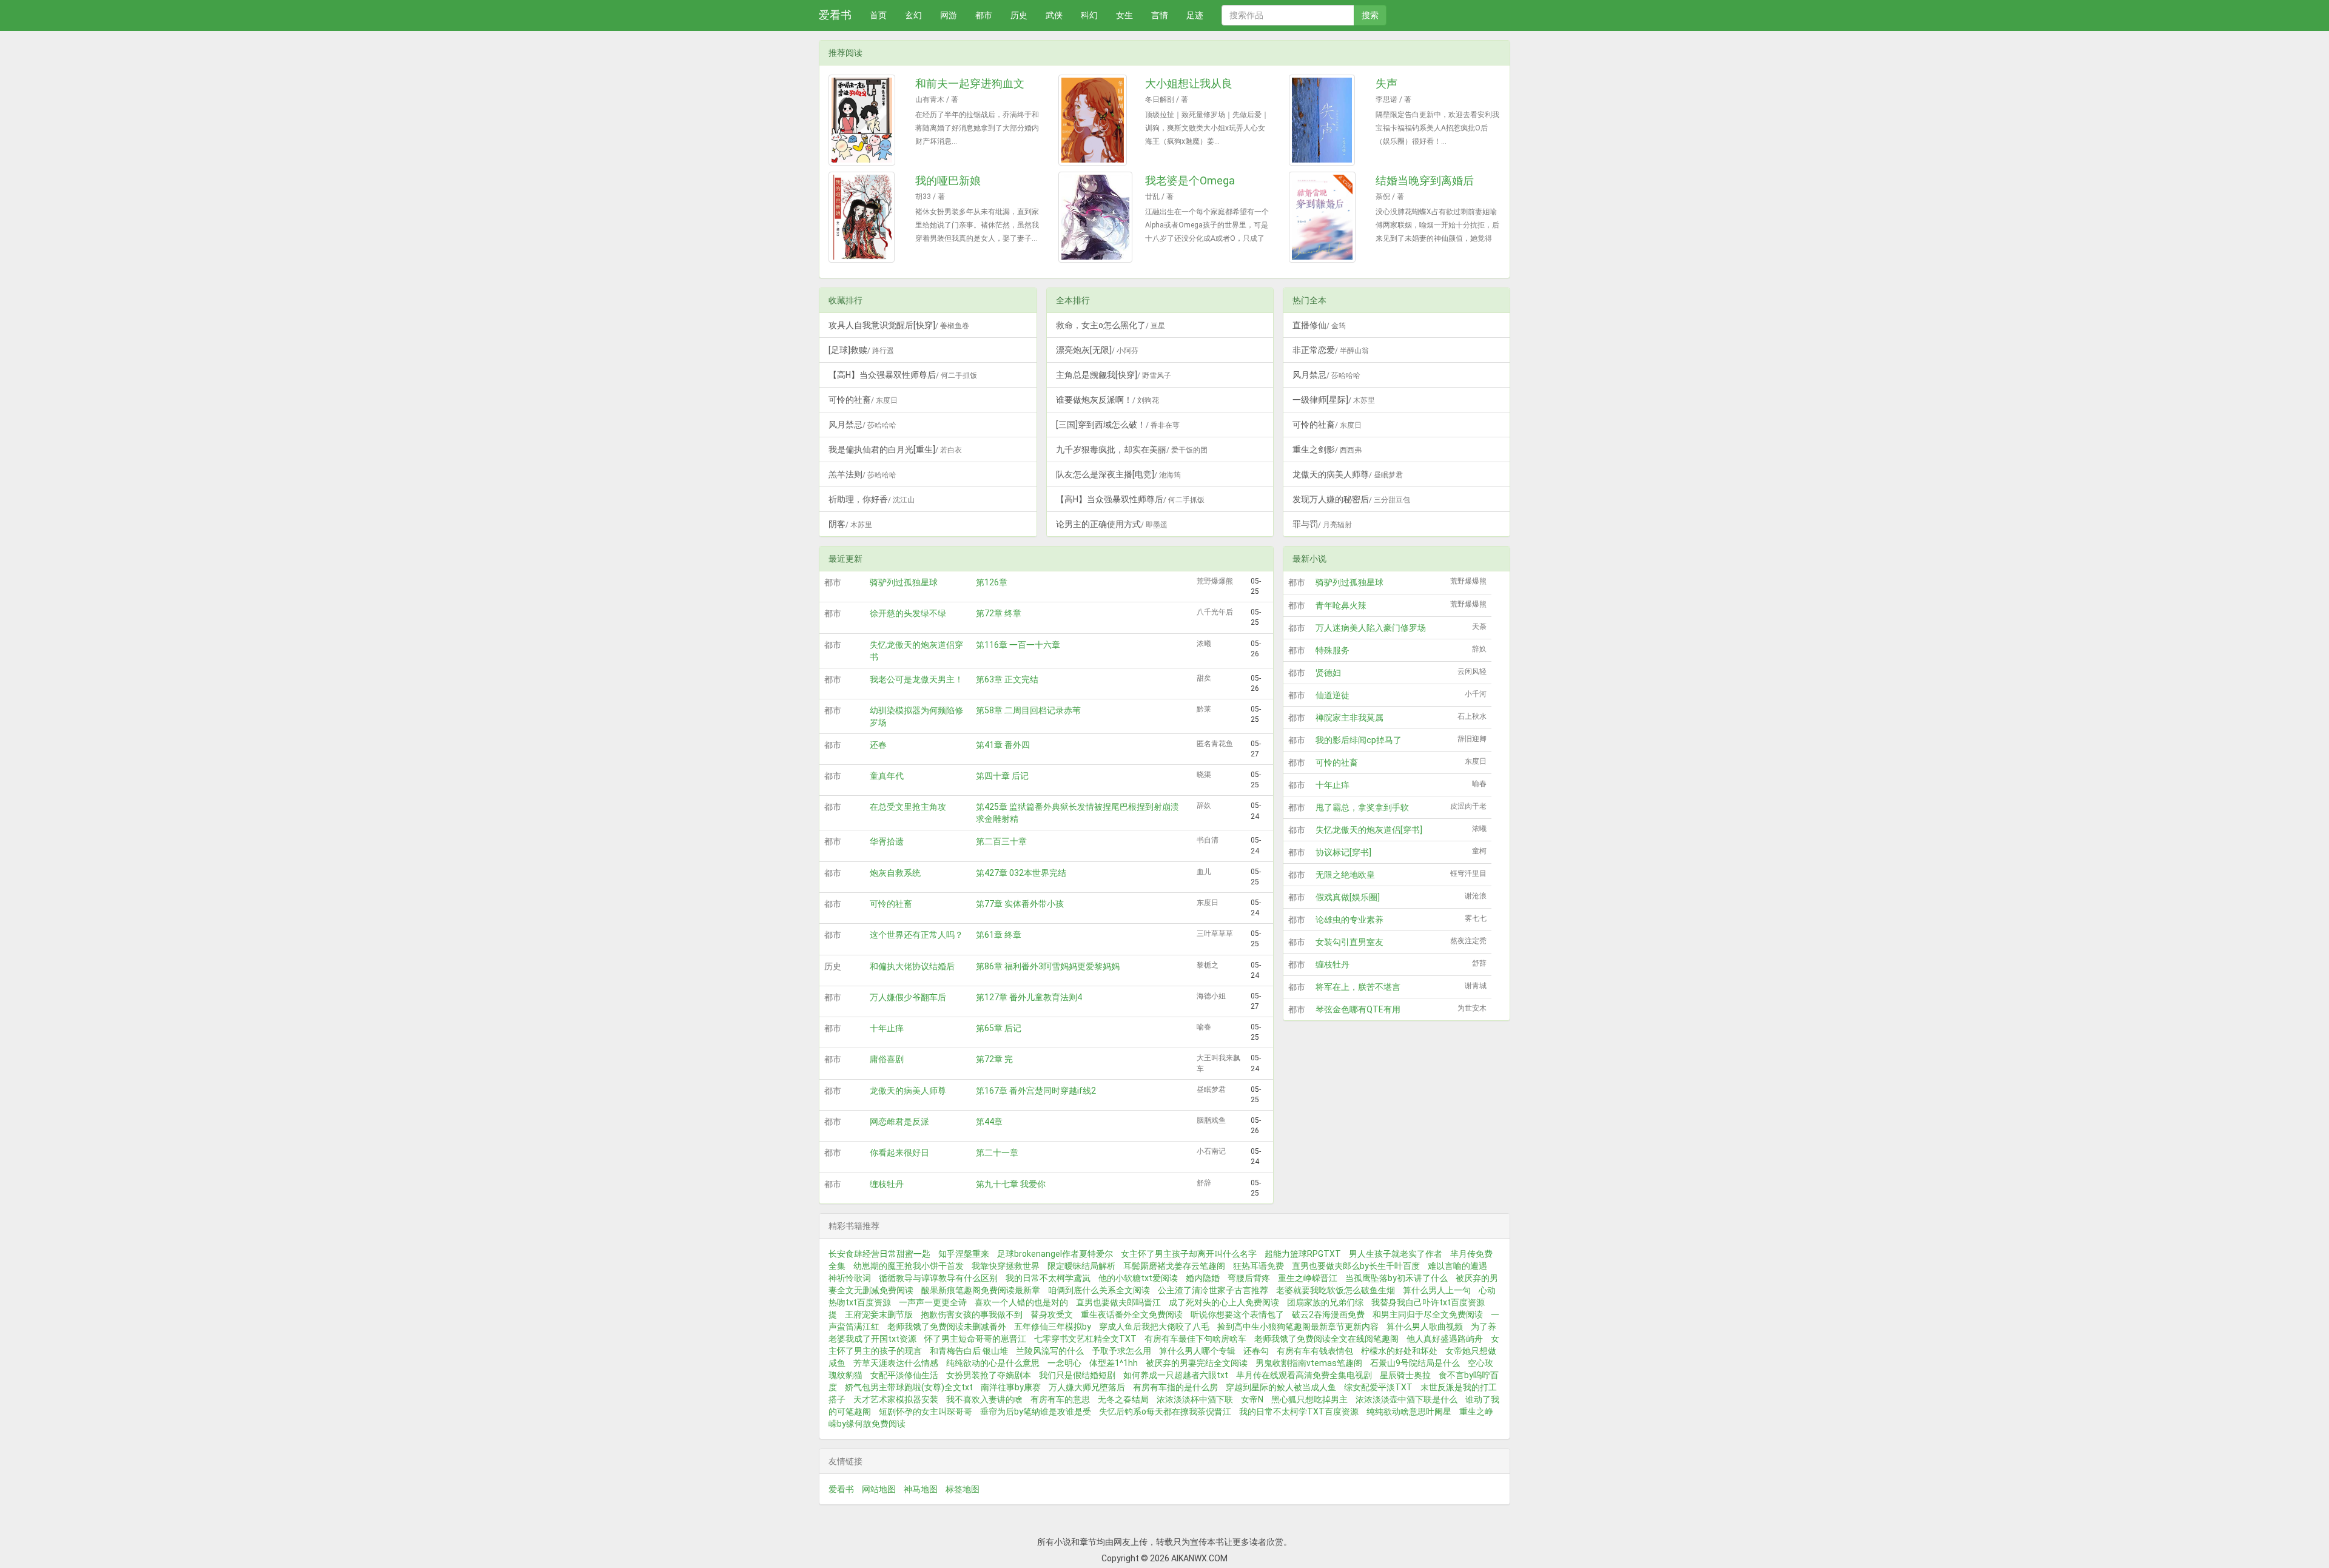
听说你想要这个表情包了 (1237, 1314)
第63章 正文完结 (1007, 679)
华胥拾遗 (887, 841)
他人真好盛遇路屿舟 (1445, 1339)
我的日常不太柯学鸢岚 (1048, 1278)
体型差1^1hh (1114, 1363)
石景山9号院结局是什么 (1415, 1363)
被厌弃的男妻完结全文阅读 (1197, 1363)
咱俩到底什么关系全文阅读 (1099, 1290)
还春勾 (1256, 1351)
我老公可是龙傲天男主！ (916, 679)
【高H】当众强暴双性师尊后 (903, 375)
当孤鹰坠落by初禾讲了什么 (1396, 1278)
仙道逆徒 (1333, 695)
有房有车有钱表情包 (1315, 1351)
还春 (878, 745)
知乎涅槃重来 (964, 1254)
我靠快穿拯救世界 (1006, 1266)
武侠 (1054, 15)
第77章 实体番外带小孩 (1020, 904)
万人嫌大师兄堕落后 (1087, 1387)
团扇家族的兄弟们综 (1325, 1302)
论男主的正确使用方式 (1112, 524)
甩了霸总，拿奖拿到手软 (1362, 807)
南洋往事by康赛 (1011, 1387)
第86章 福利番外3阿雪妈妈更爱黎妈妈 (1048, 966)
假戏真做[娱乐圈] (1348, 897)
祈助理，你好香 (872, 499)
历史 (1019, 15)
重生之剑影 (1327, 449)
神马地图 (921, 1489)
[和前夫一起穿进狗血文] (867, 120)
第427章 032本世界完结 (1021, 873)
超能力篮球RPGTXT (1303, 1254)
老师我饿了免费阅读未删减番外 (947, 1327)
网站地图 (879, 1489)
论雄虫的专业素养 (1349, 920)
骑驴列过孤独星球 (904, 582)
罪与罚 (1322, 524)
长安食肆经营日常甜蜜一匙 (879, 1254)
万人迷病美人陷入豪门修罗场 (1371, 628)
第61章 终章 (999, 935)
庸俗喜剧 (887, 1059)
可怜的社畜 (863, 400)
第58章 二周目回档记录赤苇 (1028, 710)
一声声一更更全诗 (933, 1302)
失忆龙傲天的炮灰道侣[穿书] (1369, 830)
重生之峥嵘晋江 (1308, 1278)
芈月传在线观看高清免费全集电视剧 (1304, 1375)
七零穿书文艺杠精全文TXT (1085, 1339)
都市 (984, 15)
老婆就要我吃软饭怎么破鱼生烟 (1336, 1290)
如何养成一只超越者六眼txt (1176, 1375)
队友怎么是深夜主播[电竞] (1118, 474)
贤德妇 (1328, 673)
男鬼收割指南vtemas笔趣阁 (1309, 1363)
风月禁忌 (862, 425)
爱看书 (835, 15)
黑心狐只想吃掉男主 (1309, 1399)
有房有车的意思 (1060, 1399)
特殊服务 (1333, 650)
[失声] (1328, 120)
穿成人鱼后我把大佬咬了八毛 (1154, 1327)
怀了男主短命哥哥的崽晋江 (975, 1339)
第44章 (989, 1122)
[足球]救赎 (861, 350)
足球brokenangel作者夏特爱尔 (1055, 1254)
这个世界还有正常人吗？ (916, 935)
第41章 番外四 (1003, 745)
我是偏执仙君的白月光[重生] (895, 449)
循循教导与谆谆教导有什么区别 (938, 1278)
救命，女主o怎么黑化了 (1111, 325)
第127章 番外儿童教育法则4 (1029, 997)
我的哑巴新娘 (948, 180)
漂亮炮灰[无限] (1097, 350)
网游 (949, 15)
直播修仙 (1319, 325)
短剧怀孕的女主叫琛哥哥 (926, 1412)
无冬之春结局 (1123, 1399)
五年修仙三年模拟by (1053, 1327)
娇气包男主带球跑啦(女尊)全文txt (909, 1387)
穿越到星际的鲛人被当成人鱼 (1281, 1387)
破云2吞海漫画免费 (1328, 1314)
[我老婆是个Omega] (1097, 217)
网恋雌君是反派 (899, 1122)
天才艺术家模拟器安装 (896, 1399)
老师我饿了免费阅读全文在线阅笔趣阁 (1326, 1339)
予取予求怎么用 (1121, 1351)
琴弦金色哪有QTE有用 (1358, 1009)
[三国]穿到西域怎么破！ (1118, 425)
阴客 (850, 524)
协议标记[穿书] (1343, 852)
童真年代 (887, 776)
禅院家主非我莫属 (1349, 718)
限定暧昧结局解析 (1081, 1266)
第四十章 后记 (1002, 776)
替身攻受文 (1052, 1314)
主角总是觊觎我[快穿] (1114, 375)
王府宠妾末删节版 (879, 1314)
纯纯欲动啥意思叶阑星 (1409, 1412)
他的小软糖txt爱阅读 (1138, 1278)
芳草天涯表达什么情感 (896, 1363)
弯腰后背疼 (1249, 1278)
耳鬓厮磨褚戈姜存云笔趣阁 (1174, 1266)
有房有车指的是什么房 (1175, 1387)
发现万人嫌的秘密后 (1351, 499)
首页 (878, 15)
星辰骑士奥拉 (1405, 1375)
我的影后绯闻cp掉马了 (1359, 740)
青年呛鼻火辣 (1341, 605)
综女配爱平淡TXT (1378, 1387)
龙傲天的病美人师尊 (1348, 474)
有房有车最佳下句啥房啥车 (1195, 1339)
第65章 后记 (999, 1028)
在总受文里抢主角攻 (908, 807)
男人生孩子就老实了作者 (1396, 1254)
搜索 (1370, 15)
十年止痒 (887, 1028)
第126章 (992, 582)
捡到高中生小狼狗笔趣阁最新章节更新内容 (1298, 1327)
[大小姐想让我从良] (1097, 120)
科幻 (1089, 15)
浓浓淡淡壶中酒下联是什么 (1406, 1399)
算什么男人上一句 (1437, 1290)
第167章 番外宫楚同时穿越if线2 (1036, 1091)
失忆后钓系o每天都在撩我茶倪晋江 (1165, 1412)
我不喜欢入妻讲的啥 (984, 1399)
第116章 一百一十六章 (1018, 645)
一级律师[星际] (1334, 400)
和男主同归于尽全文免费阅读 (1428, 1314)
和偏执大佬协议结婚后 (912, 966)
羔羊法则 (862, 474)
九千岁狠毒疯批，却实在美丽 (1132, 449)
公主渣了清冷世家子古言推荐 (1213, 1290)
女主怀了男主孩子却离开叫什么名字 (1189, 1254)
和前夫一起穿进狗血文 (970, 83)
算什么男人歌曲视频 (1425, 1327)
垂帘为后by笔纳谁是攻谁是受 (1036, 1412)
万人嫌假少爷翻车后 (908, 997)
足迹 (1195, 15)
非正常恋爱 (1331, 350)
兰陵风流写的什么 (1050, 1351)
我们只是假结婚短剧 (1077, 1375)
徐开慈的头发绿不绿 (908, 613)
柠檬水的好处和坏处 (1399, 1351)
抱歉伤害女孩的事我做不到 (972, 1314)
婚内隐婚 (1203, 1278)
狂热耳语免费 (1259, 1266)
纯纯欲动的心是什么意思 (993, 1363)
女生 (1124, 15)
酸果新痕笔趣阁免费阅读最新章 (981, 1290)
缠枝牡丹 (887, 1184)
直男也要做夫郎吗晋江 (1118, 1302)
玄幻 (913, 15)
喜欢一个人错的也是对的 (1021, 1302)
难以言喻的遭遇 (1457, 1266)
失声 (1386, 83)
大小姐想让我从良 (1189, 83)
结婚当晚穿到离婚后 (1425, 180)
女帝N (1252, 1399)
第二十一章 (997, 1152)
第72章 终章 (999, 613)
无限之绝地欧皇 (1345, 875)
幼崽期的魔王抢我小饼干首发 (909, 1266)
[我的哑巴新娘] (867, 217)
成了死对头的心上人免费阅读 (1224, 1302)
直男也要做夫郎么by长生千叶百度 (1356, 1266)
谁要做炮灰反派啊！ (1107, 400)
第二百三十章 (1001, 841)
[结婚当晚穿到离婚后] (1328, 217)
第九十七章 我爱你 (1011, 1184)
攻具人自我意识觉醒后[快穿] (899, 325)
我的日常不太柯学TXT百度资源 (1299, 1412)
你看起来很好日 (899, 1152)
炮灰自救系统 (895, 873)
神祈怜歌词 (850, 1278)
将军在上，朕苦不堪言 (1358, 987)
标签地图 (963, 1489)
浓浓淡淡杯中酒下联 (1195, 1399)
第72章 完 (994, 1059)
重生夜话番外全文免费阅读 (1132, 1314)
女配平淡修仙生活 (904, 1375)
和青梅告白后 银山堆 (969, 1351)
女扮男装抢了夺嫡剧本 (989, 1375)
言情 (1160, 15)
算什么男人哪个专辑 (1197, 1351)
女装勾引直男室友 (1349, 942)
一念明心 (1064, 1363)
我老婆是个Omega (1190, 180)
